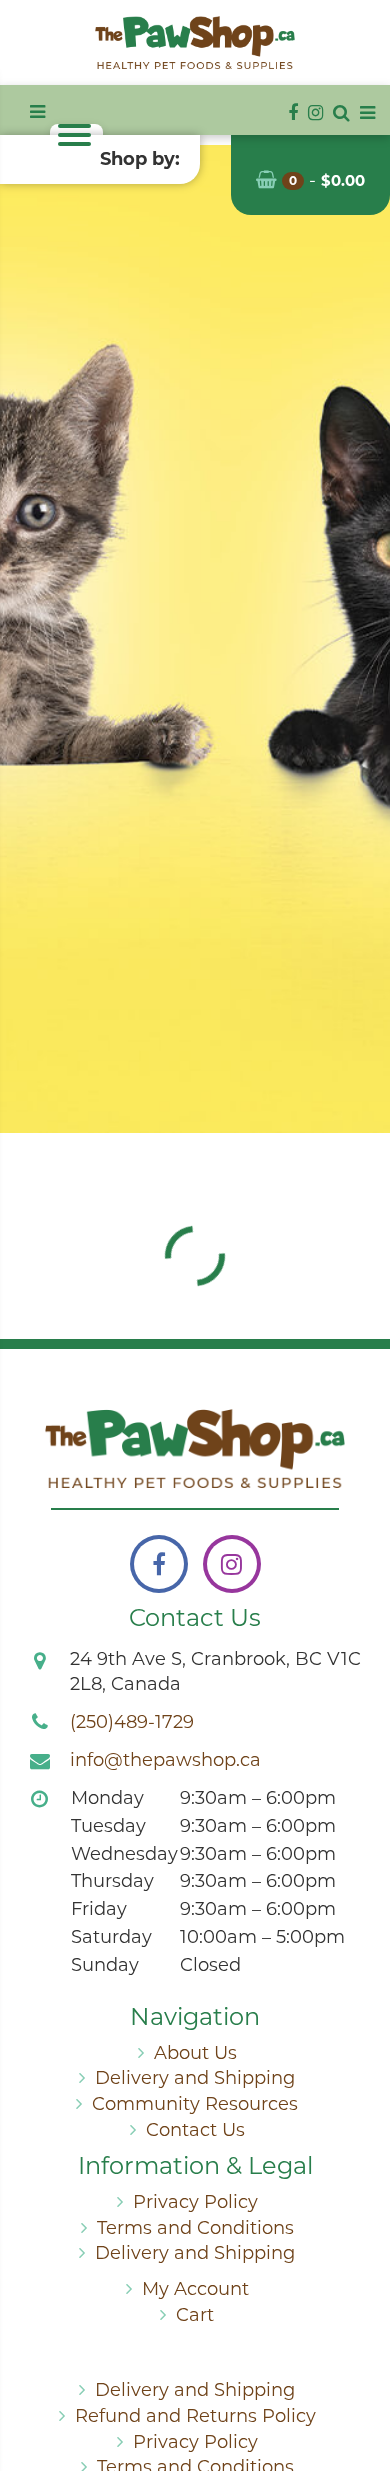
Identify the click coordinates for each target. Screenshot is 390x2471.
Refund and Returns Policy (195, 2416)
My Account (195, 2289)
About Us (195, 2053)
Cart (195, 2315)
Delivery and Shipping (195, 2078)
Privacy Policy (195, 2202)
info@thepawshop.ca (165, 1760)
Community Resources (195, 2104)
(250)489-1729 (132, 1722)
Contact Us (195, 2130)
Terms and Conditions (195, 2228)
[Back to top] (359, 2375)
